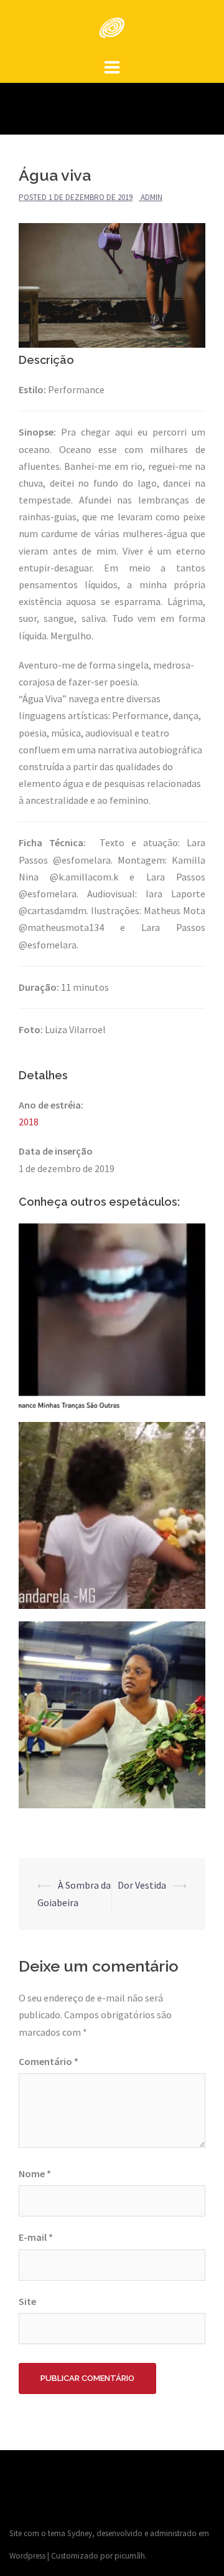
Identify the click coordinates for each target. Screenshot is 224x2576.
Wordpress (27, 2556)
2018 (29, 1122)
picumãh (130, 2556)
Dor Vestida (142, 1885)
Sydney (80, 2533)
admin (152, 197)
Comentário (49, 2061)
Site (27, 2301)
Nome (35, 2173)
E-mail (36, 2237)
